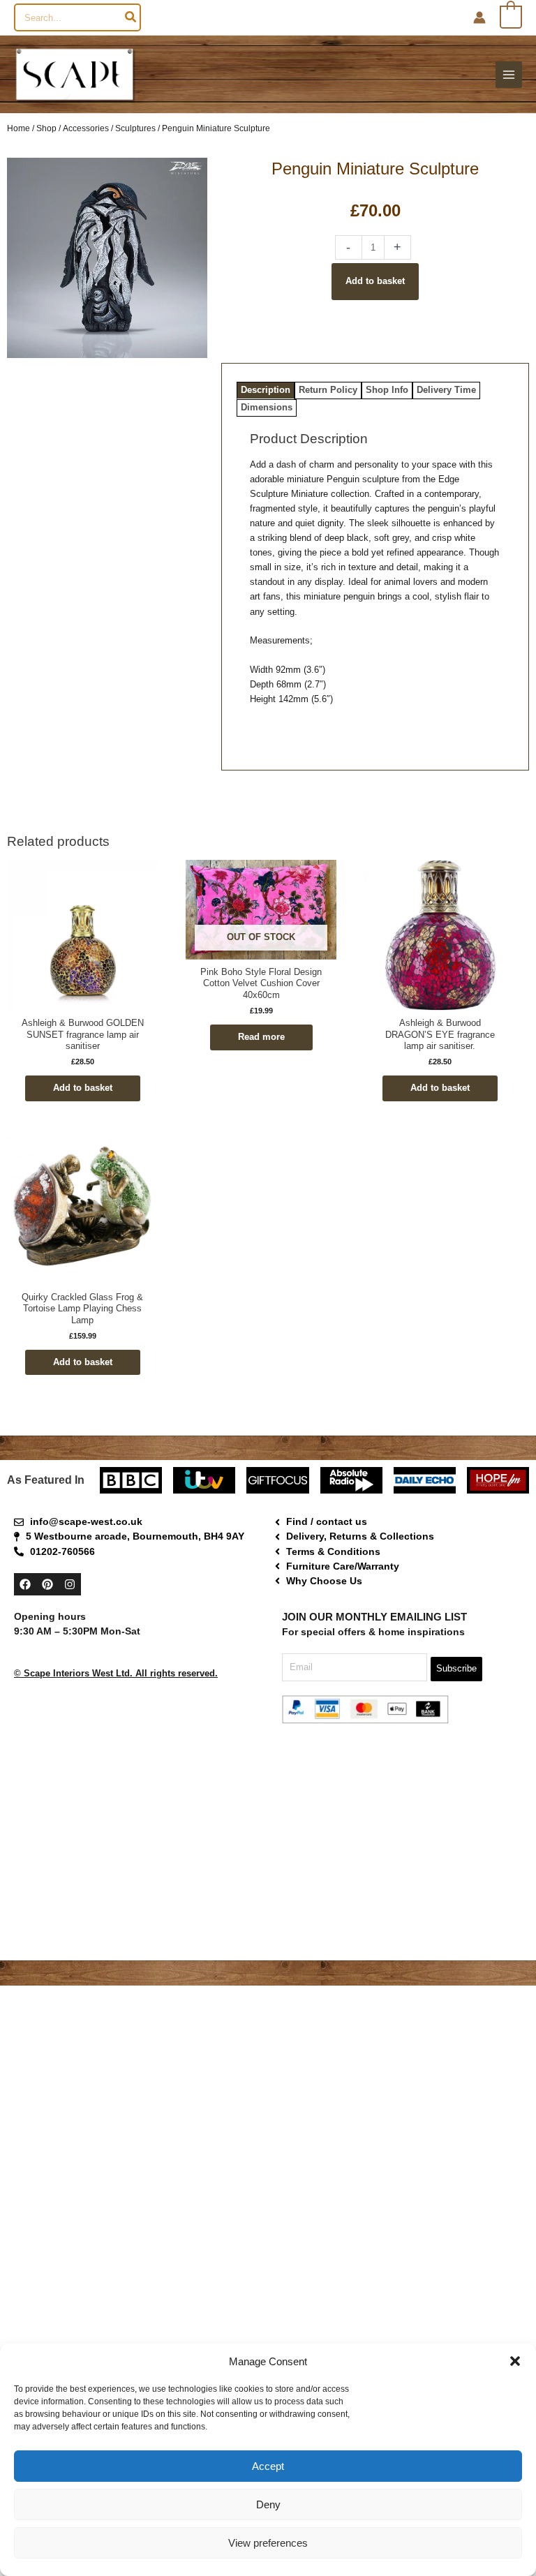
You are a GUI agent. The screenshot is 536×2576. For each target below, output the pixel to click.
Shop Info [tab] (387, 390)
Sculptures (135, 128)
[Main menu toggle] (509, 75)
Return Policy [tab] (328, 390)
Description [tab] (266, 390)
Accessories (86, 128)
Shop (46, 128)
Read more (261, 1037)
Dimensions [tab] (267, 407)
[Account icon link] (479, 17)
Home (18, 128)
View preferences (268, 2543)
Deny (268, 2504)
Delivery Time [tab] (446, 390)
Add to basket (375, 281)
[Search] (131, 17)
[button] (515, 2361)
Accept (268, 2466)
